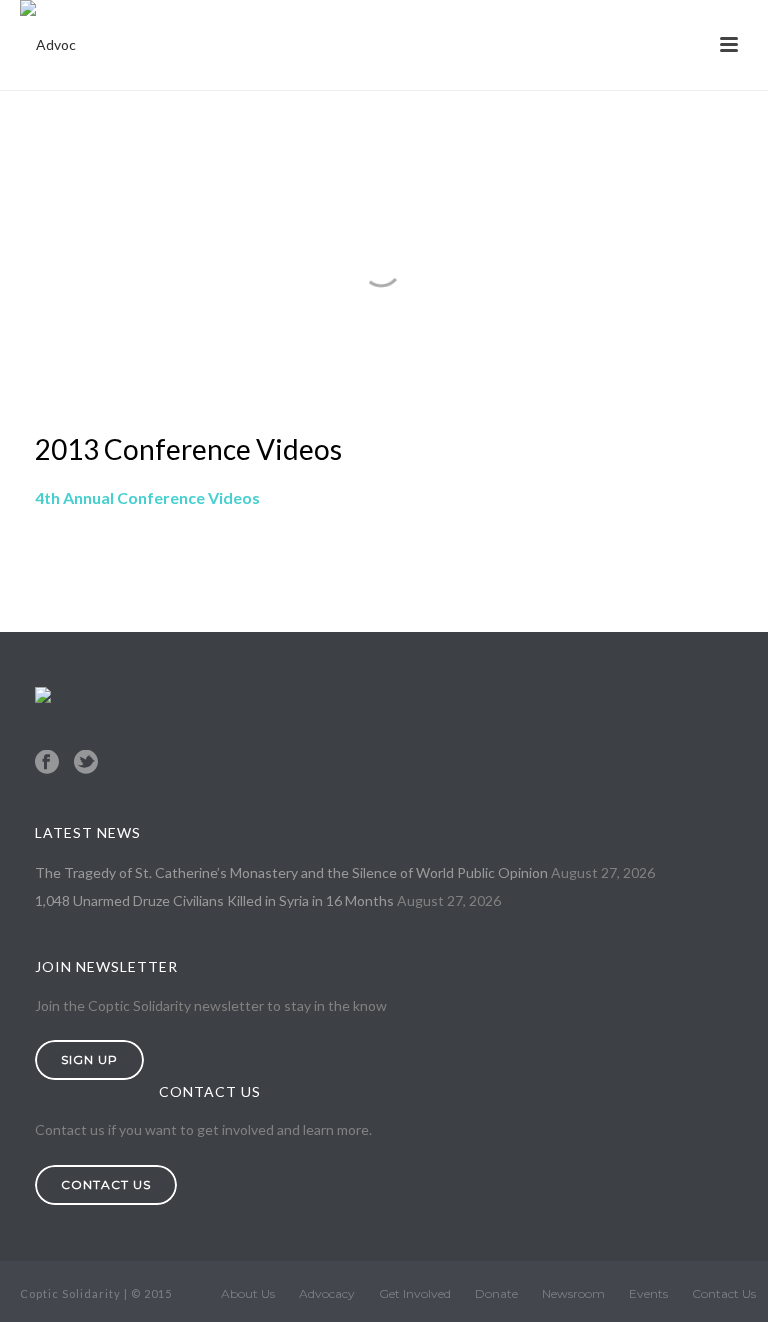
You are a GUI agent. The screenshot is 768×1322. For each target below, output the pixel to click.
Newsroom (573, 1293)
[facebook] (47, 763)
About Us (248, 1293)
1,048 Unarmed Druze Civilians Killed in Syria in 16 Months (214, 900)
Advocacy (327, 1293)
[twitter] (86, 763)
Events (648, 1293)
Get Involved (415, 1293)
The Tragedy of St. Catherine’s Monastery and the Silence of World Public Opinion (291, 872)
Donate (496, 1293)
